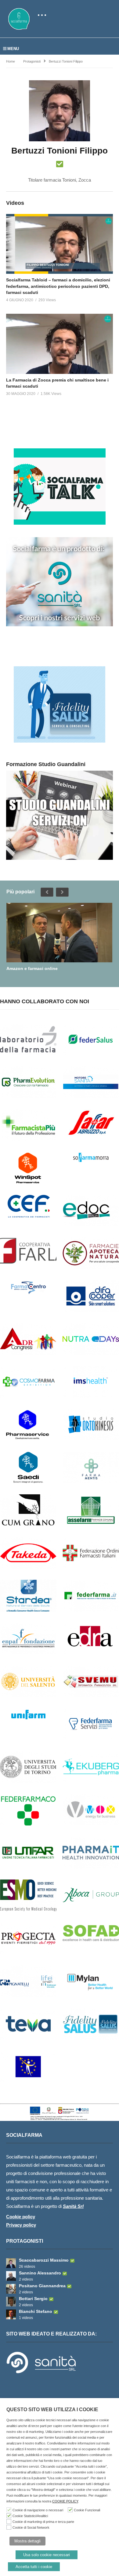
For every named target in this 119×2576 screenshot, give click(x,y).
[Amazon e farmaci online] (59, 933)
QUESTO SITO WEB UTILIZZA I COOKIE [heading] (52, 2410)
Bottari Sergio (33, 2299)
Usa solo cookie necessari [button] (47, 2555)
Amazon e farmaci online (32, 968)
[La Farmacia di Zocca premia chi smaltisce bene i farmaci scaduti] (60, 344)
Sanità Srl (73, 2206)
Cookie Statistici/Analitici (30, 2516)
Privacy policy (21, 2225)
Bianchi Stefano (36, 2311)
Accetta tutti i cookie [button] (34, 2567)
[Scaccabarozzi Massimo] (11, 2263)
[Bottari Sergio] (11, 2302)
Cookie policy (21, 2217)
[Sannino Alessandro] (11, 2276)
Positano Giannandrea (42, 2286)
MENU (13, 49)
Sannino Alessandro (40, 2273)
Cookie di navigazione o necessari (38, 2510)
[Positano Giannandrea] (11, 2289)
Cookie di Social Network (31, 2527)
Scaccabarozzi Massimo (44, 2260)
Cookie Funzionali (87, 2510)
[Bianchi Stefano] (11, 2314)
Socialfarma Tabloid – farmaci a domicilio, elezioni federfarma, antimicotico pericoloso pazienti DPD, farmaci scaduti (58, 286)
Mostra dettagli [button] (27, 2541)
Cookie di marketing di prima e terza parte (43, 2522)
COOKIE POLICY (65, 2501)
